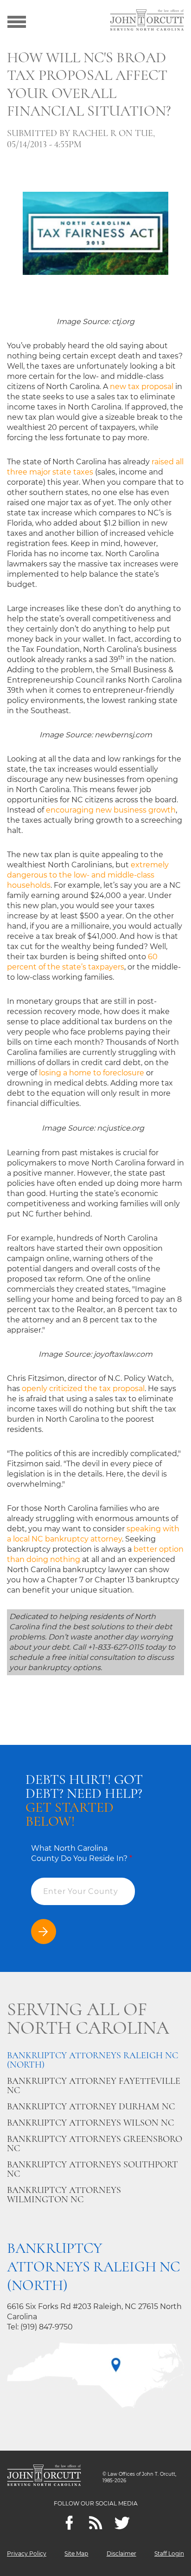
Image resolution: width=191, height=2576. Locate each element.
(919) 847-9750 (47, 2327)
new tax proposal (142, 387)
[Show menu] (17, 21)
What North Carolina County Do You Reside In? (82, 1853)
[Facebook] (69, 2523)
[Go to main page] (147, 21)
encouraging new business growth (111, 810)
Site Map (76, 2553)
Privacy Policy (27, 2553)
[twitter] (122, 2523)
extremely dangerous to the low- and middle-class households (88, 875)
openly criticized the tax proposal (83, 1389)
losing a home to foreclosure (92, 1073)
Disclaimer (121, 2553)
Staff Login (169, 2553)
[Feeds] (96, 2523)
